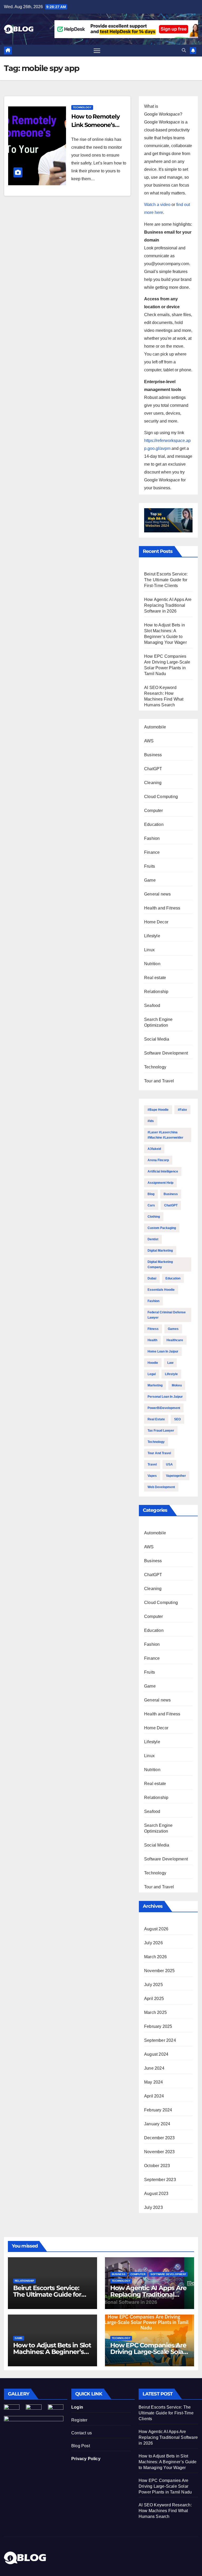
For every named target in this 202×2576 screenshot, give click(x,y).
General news (157, 894)
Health (152, 1340)
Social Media (157, 1039)
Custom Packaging (162, 1228)
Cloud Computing (161, 797)
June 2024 (154, 2068)
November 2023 (160, 2152)
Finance (152, 852)
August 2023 (156, 2194)
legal (152, 1374)
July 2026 (153, 1943)
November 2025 (160, 1971)
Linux (149, 950)
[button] (184, 50)
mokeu (177, 1385)
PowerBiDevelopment (164, 1408)
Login (77, 2407)
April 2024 (154, 2096)
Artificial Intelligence (163, 1171)
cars (151, 1205)
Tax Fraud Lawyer (161, 1431)
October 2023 (157, 2166)
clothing (154, 1217)
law (170, 1363)
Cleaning (153, 783)
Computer (154, 811)
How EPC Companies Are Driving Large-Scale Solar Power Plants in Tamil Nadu (165, 2486)
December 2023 (160, 2138)
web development (161, 1487)
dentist (153, 1239)
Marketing (155, 1385)
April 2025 (154, 1999)
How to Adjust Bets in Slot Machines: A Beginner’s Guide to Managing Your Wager (168, 2462)
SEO (177, 1419)
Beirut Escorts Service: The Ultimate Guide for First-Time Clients (166, 580)
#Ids (151, 1121)
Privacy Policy (86, 2459)
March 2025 (155, 2012)
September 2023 (160, 2180)
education (173, 1278)
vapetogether (176, 1476)
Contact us (82, 2433)
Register (79, 2420)
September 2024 (160, 2040)
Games (173, 1329)
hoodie (153, 1363)
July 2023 (153, 2207)
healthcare (175, 1340)
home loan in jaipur (163, 1351)
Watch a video (157, 205)
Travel (152, 1464)
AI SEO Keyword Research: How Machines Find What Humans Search (165, 2511)
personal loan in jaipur (165, 1397)
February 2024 (158, 2110)
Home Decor (156, 922)
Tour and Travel (159, 1081)
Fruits (150, 866)
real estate (156, 1419)
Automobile (155, 727)
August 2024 (156, 2054)
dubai (152, 1278)
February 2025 (158, 2026)
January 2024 (157, 2124)
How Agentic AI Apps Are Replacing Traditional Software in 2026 (168, 605)
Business (153, 755)
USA (169, 1464)
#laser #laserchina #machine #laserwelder (165, 1135)
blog (151, 1194)
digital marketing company (160, 1264)
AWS (149, 741)
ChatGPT (153, 769)
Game (150, 880)
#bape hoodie (158, 1110)
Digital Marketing (160, 1251)
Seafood (152, 1006)
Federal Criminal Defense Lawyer (167, 1315)
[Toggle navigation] (97, 51)
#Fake (182, 1110)
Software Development (166, 1053)
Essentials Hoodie (161, 1290)
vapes (152, 1476)
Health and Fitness (162, 908)
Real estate (155, 978)
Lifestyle (152, 936)
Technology (82, 107)
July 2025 (153, 1985)
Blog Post (81, 2446)
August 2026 (156, 1929)
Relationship (156, 992)
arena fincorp (158, 1160)
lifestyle (171, 1374)
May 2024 (154, 2082)
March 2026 (155, 1957)
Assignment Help (160, 1183)
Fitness (153, 1329)
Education (154, 824)
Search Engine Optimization (158, 1022)
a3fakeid (154, 1149)
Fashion (152, 838)
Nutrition (152, 964)
